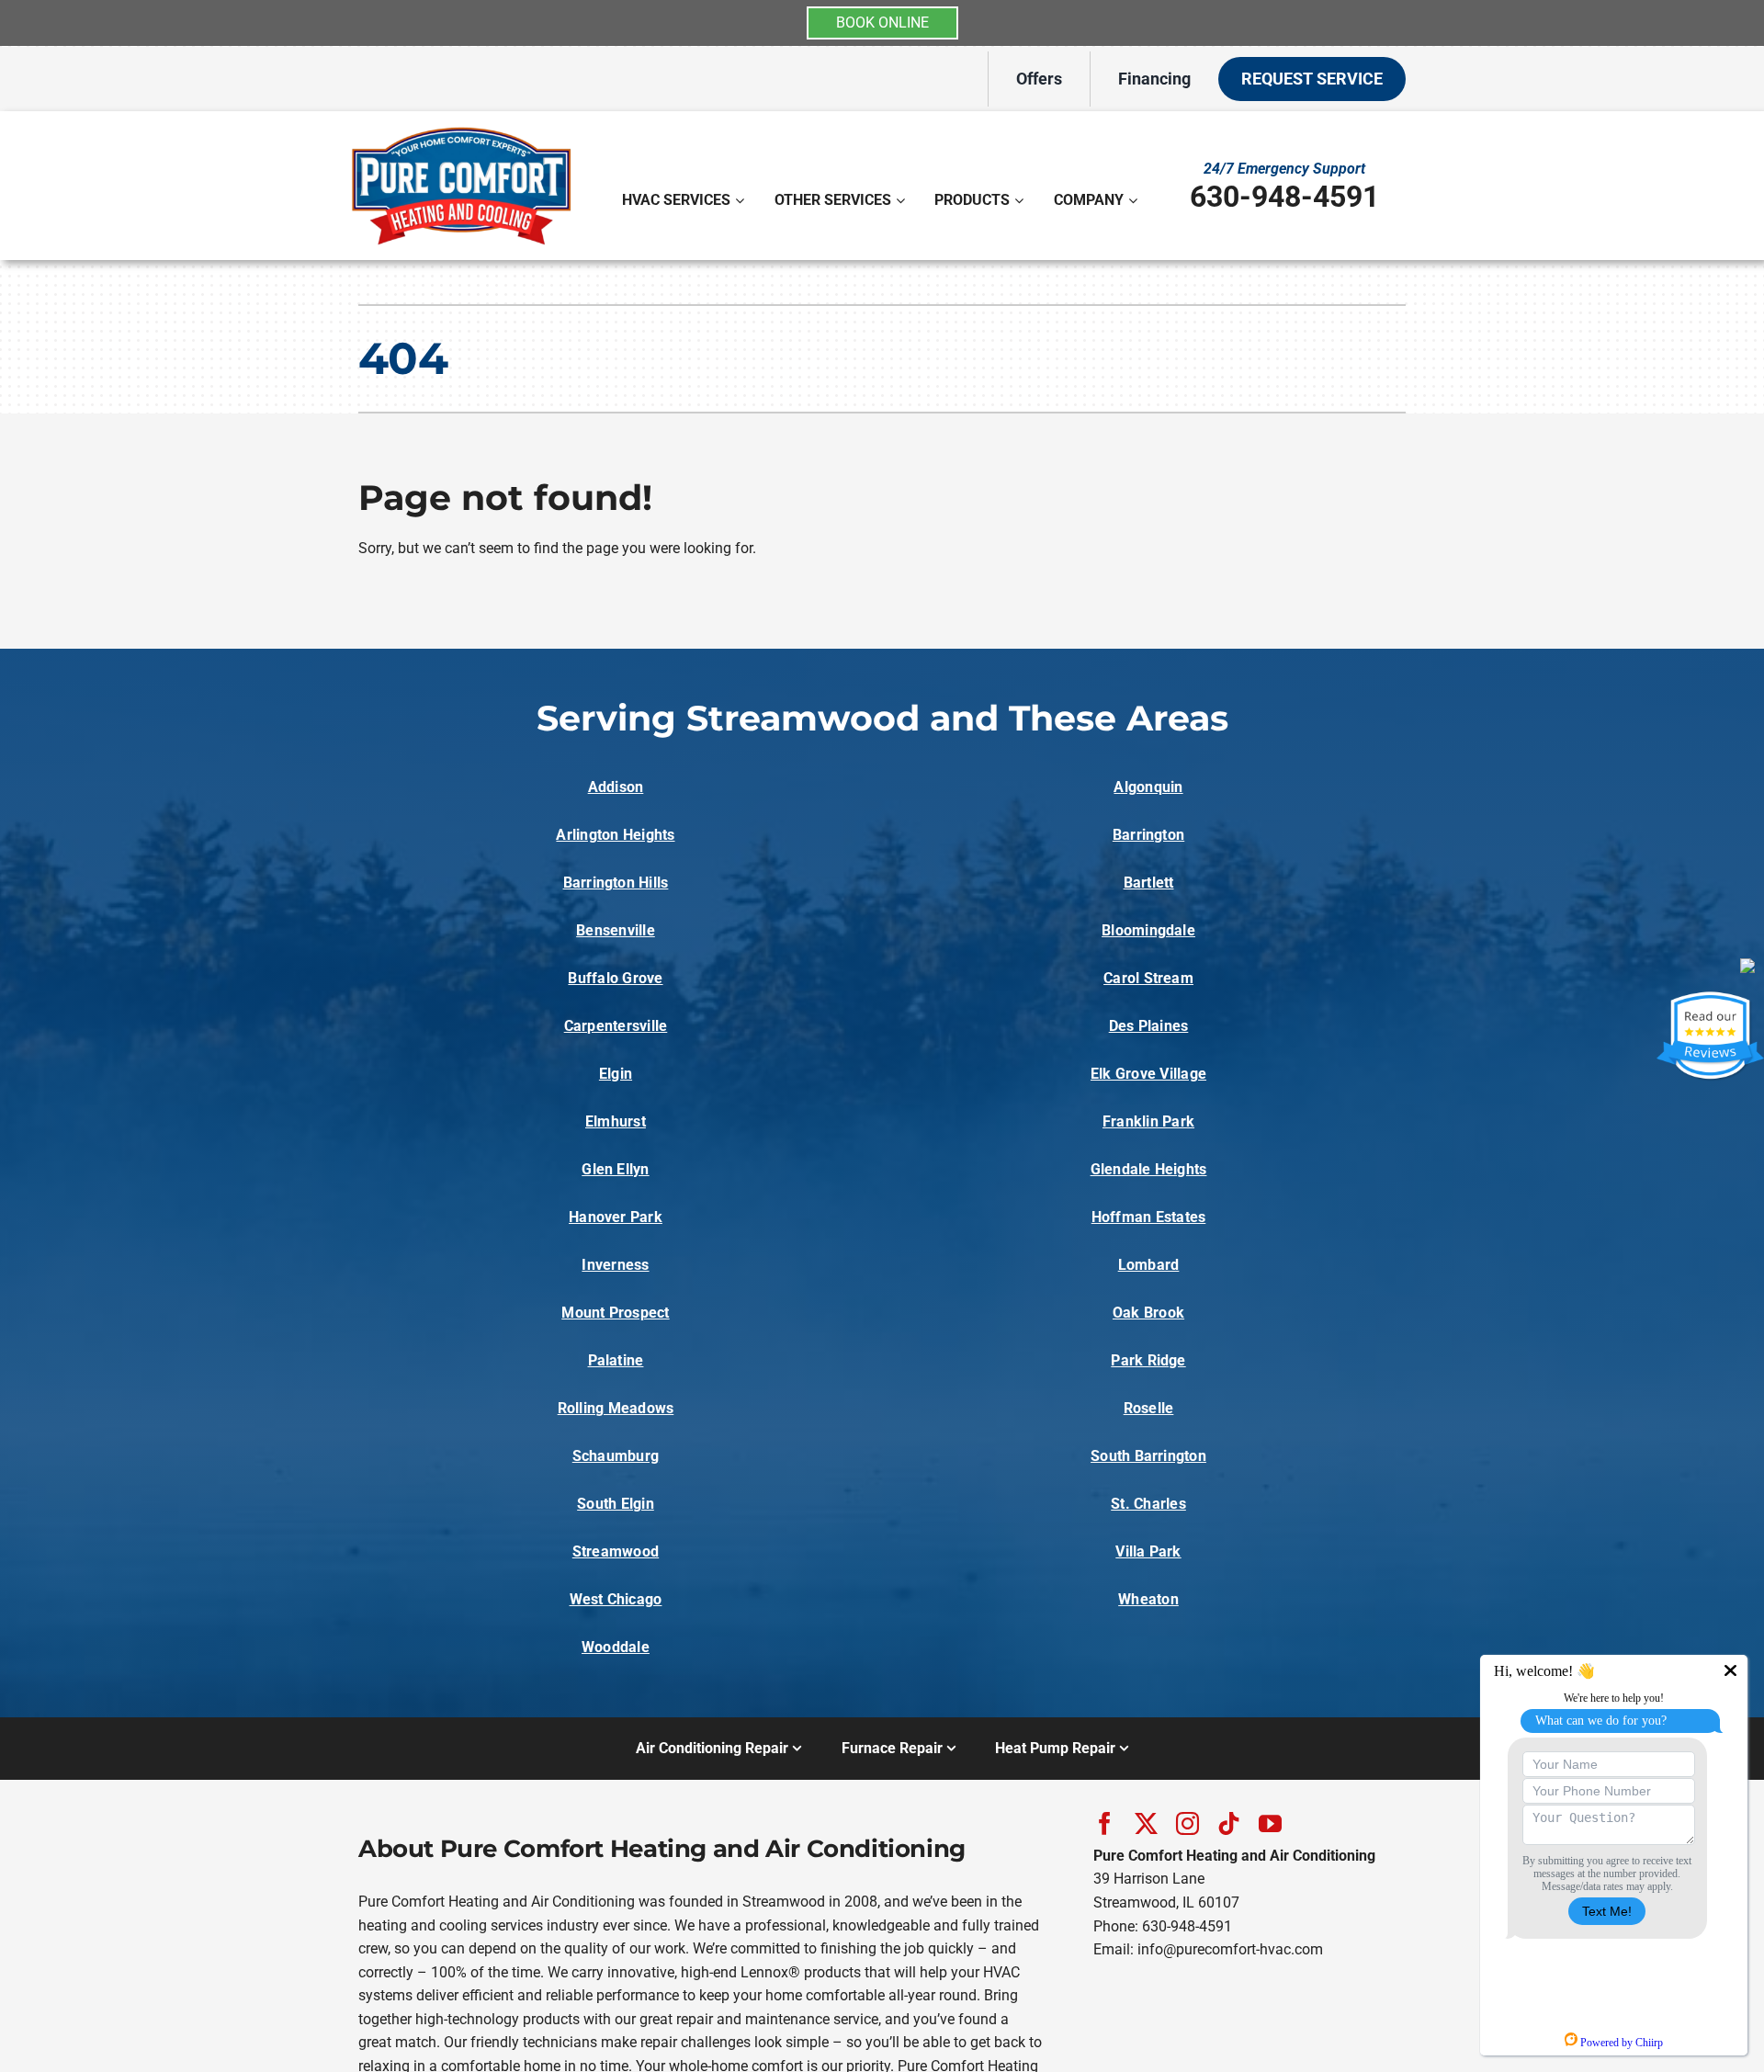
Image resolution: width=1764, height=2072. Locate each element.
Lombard (1149, 1265)
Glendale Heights (1149, 1169)
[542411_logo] (461, 127)
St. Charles (1148, 1504)
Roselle (1149, 1408)
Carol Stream (1148, 978)
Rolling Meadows (616, 1408)
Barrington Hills (616, 883)
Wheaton (1148, 1599)
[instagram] (1187, 1823)
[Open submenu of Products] (1021, 200)
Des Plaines (1149, 1026)
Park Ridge (1148, 1360)
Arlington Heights (615, 835)
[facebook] (1105, 1823)
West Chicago (616, 1599)
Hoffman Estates (1149, 1217)
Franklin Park (1148, 1121)
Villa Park (1148, 1551)
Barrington (1148, 835)
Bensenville (616, 930)
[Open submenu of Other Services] (903, 200)
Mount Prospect (615, 1313)
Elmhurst (616, 1121)
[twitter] (1146, 1823)
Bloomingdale (1148, 930)
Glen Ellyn (615, 1169)
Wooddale (616, 1647)
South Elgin (616, 1504)
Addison (616, 787)
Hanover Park (616, 1217)
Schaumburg (616, 1456)
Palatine (616, 1360)
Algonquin (1148, 787)
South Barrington (1148, 1456)
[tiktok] (1229, 1823)
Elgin (616, 1074)
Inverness (615, 1265)
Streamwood (616, 1551)
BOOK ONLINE (882, 23)
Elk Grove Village (1148, 1074)
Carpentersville (616, 1026)
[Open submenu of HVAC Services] (742, 200)
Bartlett (1149, 883)
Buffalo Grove (615, 978)
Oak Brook (1148, 1313)
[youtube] (1270, 1823)
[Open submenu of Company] (1135, 200)
